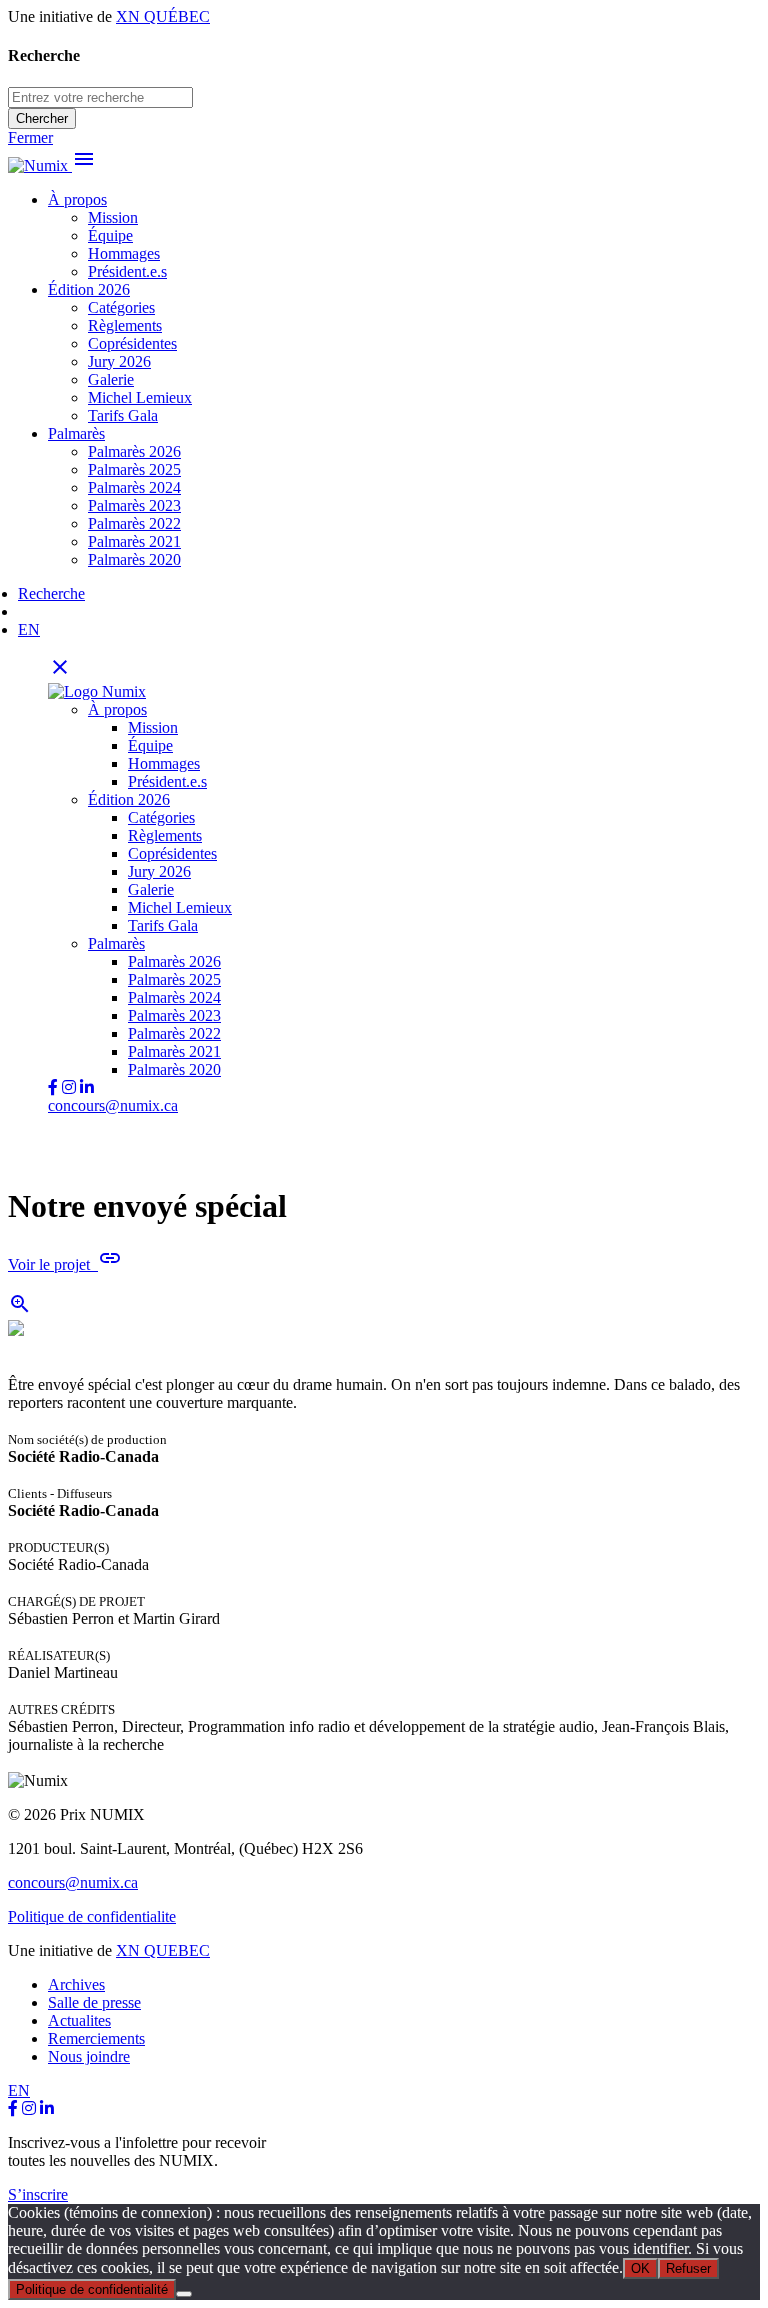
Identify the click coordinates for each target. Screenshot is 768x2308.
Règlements (125, 325)
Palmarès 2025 (134, 469)
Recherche (51, 593)
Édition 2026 (89, 289)
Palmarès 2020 (134, 559)
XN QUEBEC (163, 1950)
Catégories (121, 307)
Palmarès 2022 (134, 523)
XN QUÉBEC (163, 16)
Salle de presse (94, 2002)
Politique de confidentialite (92, 1916)
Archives (76, 1984)
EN (29, 629)
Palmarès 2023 (134, 505)
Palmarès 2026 (134, 451)
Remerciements (96, 2038)
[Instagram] (29, 2108)
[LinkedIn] (47, 2108)
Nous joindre (89, 2056)
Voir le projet (65, 1264)
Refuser (688, 2268)
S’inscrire (38, 2194)
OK (640, 2268)
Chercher (42, 118)
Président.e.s (127, 271)
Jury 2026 (119, 361)
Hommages (124, 253)
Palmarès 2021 (134, 541)
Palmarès (76, 433)
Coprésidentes (132, 343)
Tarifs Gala (123, 415)
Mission (113, 217)
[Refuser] (184, 2294)
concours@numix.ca (113, 1105)
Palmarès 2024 (134, 487)
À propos (77, 199)
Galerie (111, 379)
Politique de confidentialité (92, 2289)
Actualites (79, 2020)
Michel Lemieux (140, 397)
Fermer (30, 137)
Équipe (110, 235)
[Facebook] (13, 2108)
